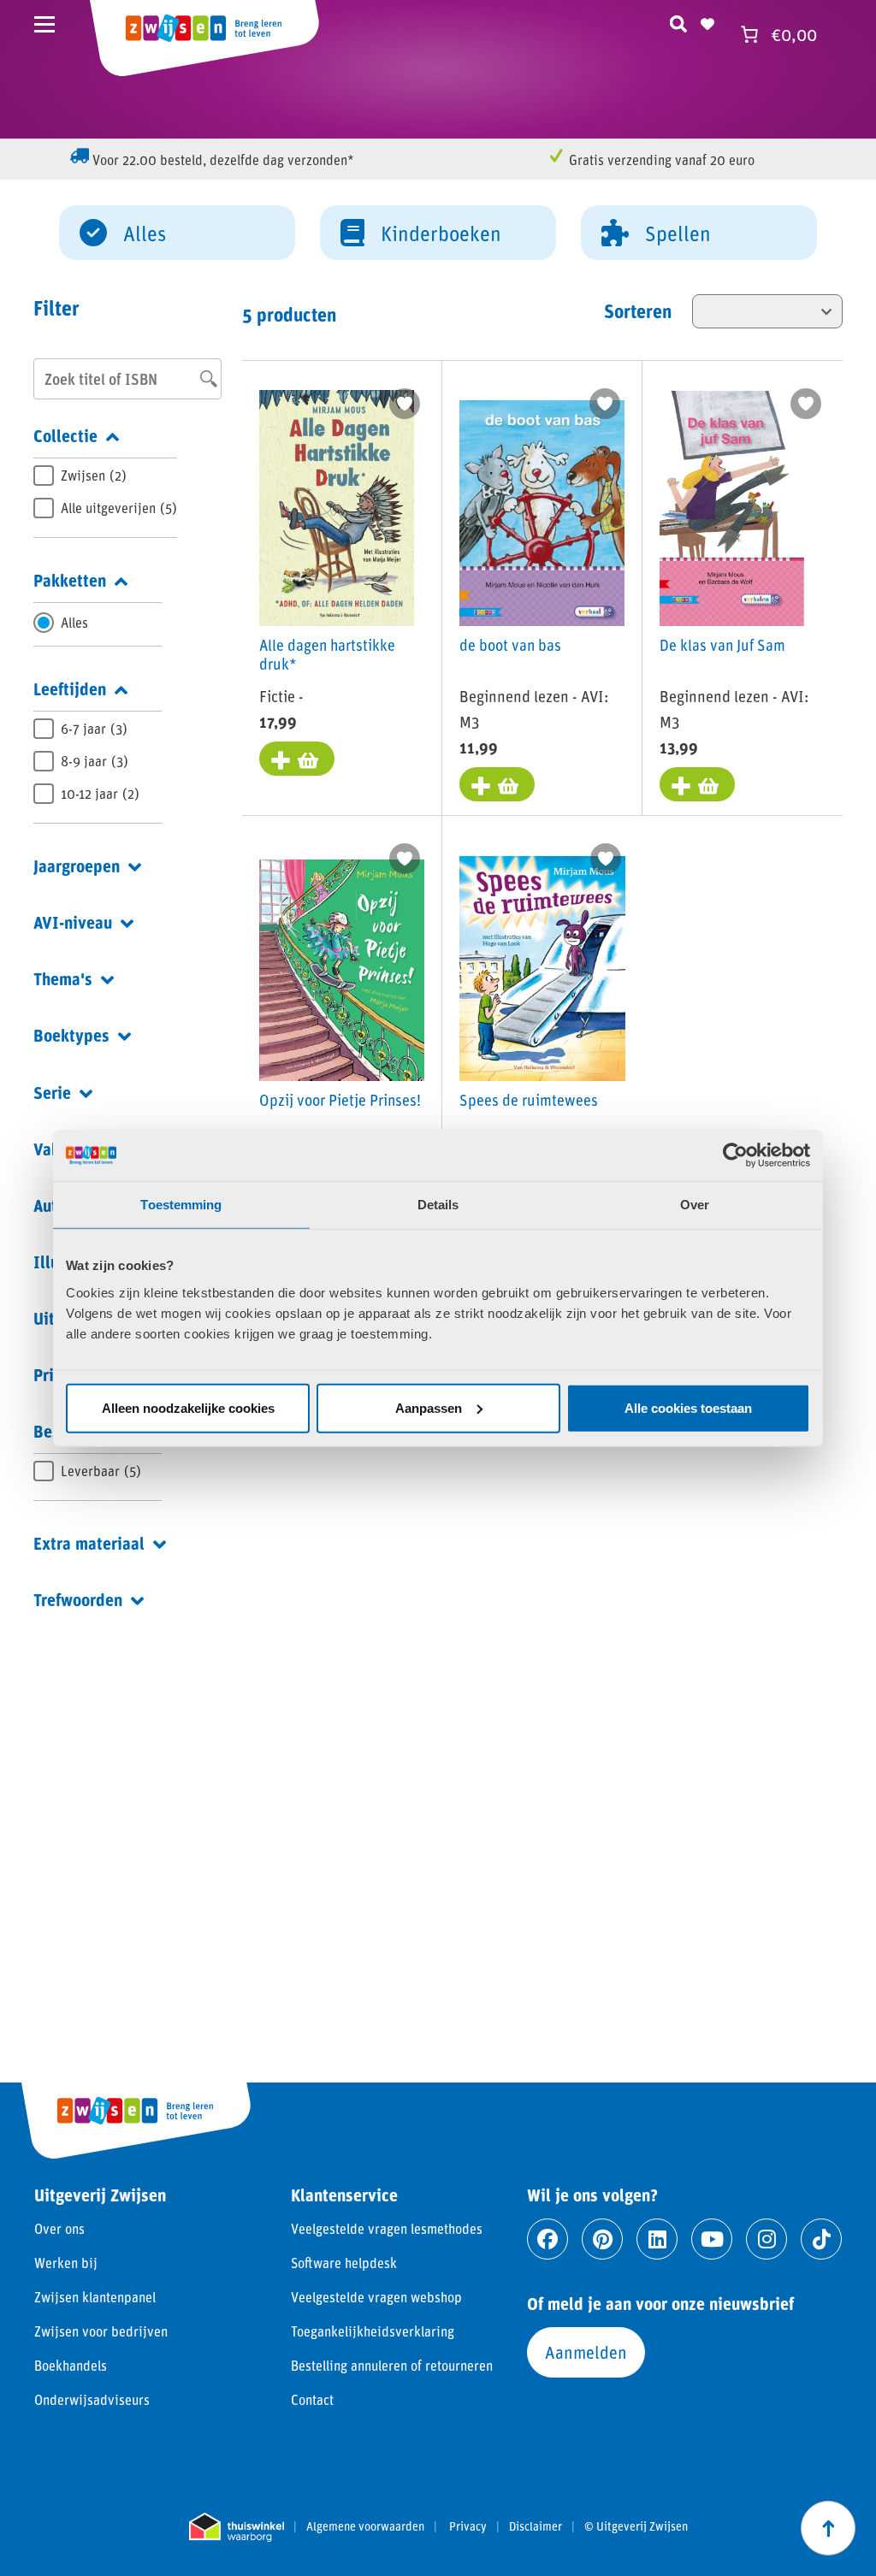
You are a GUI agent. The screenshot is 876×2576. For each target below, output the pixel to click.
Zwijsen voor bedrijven (101, 2331)
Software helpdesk (344, 2263)
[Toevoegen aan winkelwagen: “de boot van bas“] (497, 784)
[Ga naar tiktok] (821, 2239)
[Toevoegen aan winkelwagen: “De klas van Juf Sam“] (697, 784)
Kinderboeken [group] (441, 233)
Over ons (59, 2228)
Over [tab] (695, 1205)
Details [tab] (438, 1205)
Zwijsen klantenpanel (95, 2297)
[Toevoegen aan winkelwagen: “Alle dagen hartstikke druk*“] (297, 759)
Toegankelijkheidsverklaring (373, 2331)
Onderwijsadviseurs (92, 2399)
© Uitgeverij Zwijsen (636, 2526)
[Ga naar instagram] (766, 2239)
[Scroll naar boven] (828, 2528)
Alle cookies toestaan (688, 1407)
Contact (312, 2399)
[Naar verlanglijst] (707, 21)
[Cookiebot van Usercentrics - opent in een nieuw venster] (735, 1155)
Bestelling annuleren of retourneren (392, 2365)
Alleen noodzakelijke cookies (188, 1407)
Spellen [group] (678, 233)
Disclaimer (536, 2526)
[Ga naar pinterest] (602, 2239)
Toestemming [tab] (181, 1205)
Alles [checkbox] (74, 622)
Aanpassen (429, 1407)
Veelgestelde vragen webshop (376, 2297)
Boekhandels (71, 2365)
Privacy (468, 2526)
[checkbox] (105, 476)
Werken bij (66, 2263)
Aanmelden (586, 2352)
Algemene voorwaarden (365, 2526)
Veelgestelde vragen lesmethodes (387, 2228)
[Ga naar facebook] (547, 2239)
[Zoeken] (678, 21)
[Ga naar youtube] (712, 2239)
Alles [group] (145, 233)
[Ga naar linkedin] (657, 2239)
